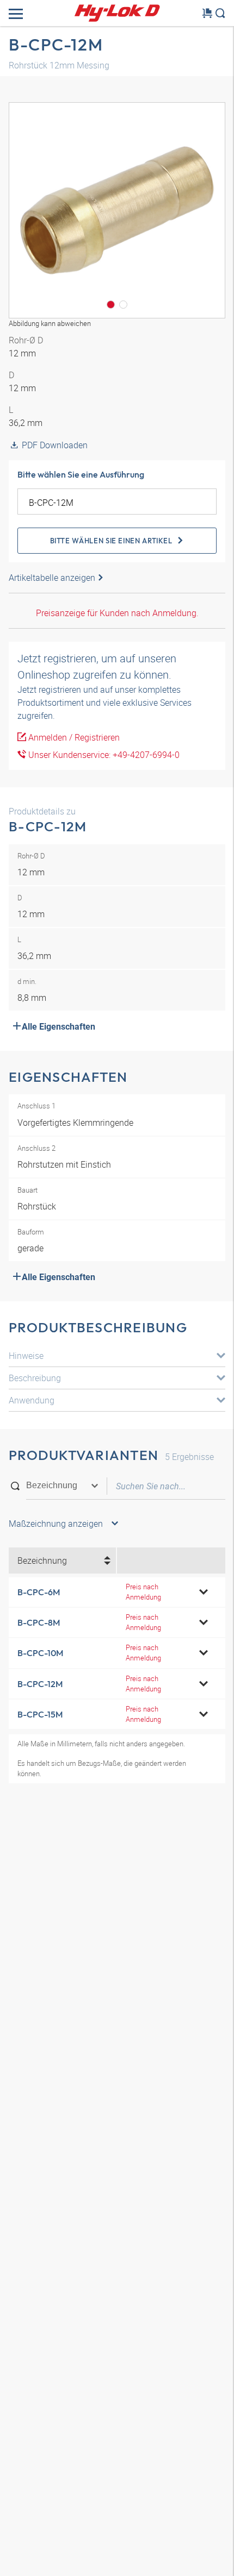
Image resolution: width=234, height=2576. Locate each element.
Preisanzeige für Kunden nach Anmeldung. (117, 613)
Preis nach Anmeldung (143, 1592)
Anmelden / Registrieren (73, 737)
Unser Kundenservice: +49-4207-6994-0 (103, 755)
